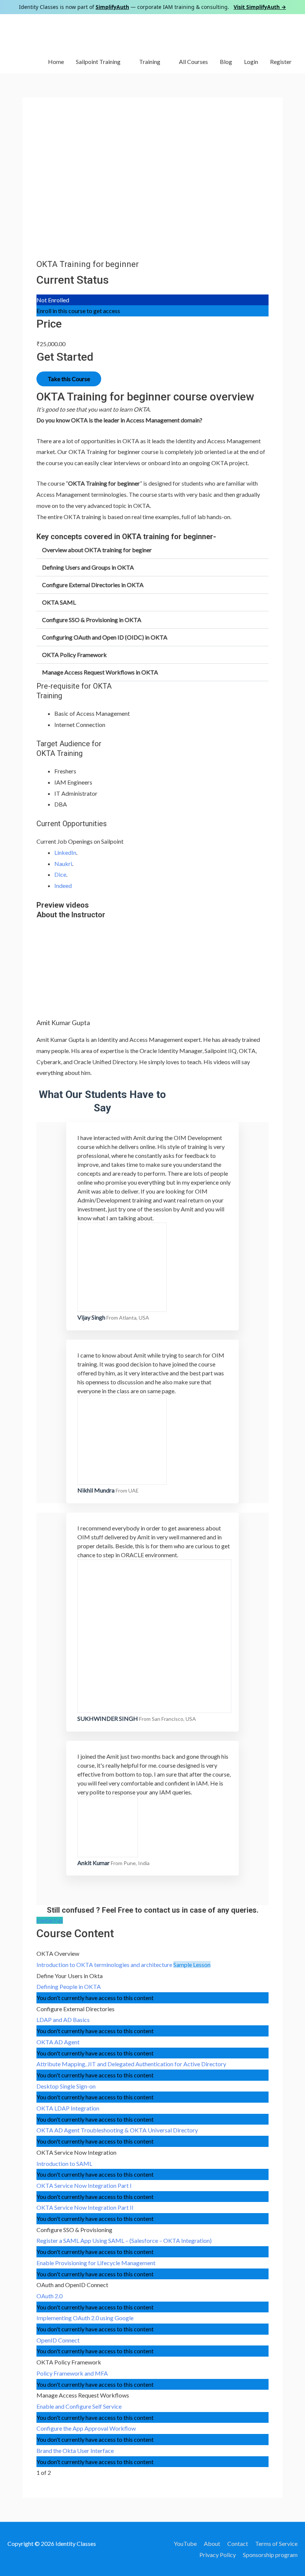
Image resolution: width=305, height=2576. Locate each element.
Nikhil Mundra (96, 1490)
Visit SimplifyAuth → (260, 7)
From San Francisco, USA (168, 1719)
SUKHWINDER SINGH (108, 1718)
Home (56, 62)
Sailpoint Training (98, 62)
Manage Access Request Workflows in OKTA (100, 672)
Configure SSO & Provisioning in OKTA (92, 620)
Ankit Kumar (94, 1863)
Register (281, 62)
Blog (226, 62)
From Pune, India (130, 1863)
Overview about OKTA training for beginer (97, 550)
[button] (152, 550)
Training (150, 62)
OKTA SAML (59, 602)
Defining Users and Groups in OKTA (88, 567)
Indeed (63, 885)
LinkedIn (65, 852)
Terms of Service (276, 2543)
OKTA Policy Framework (74, 655)
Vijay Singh (91, 1317)
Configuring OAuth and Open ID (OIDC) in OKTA (105, 637)
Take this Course (69, 379)
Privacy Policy (218, 2555)
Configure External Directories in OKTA (93, 585)
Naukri (63, 864)
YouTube (185, 2543)
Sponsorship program (270, 2555)
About (212, 2543)
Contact (238, 2543)
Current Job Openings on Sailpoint (80, 841)
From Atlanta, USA (128, 1318)
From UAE (127, 1490)
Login (251, 62)
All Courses (193, 62)
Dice (60, 874)
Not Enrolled (53, 300)
